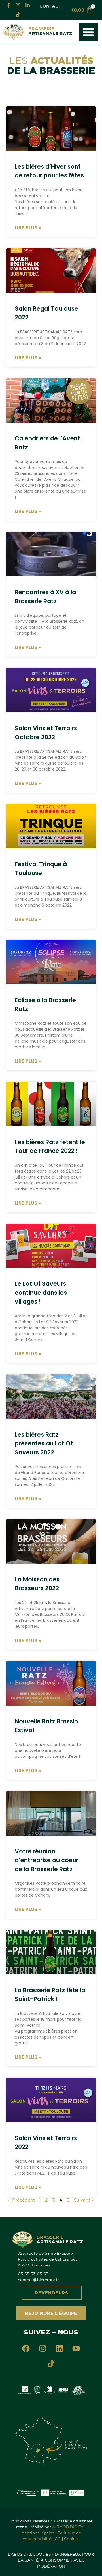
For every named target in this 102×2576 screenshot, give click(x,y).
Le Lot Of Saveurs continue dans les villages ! (41, 1293)
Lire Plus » (28, 228)
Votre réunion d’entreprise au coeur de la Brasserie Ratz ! (47, 1860)
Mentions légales (38, 2533)
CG (58, 2539)
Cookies (72, 2539)
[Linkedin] (59, 2349)
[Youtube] (76, 2349)
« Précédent (22, 2200)
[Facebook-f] (8, 5)
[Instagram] (18, 5)
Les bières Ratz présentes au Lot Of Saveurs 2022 (44, 1443)
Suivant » (84, 2200)
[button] (88, 32)
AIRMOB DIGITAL (69, 2527)
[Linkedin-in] (27, 5)
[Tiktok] (18, 15)
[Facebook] (26, 2349)
